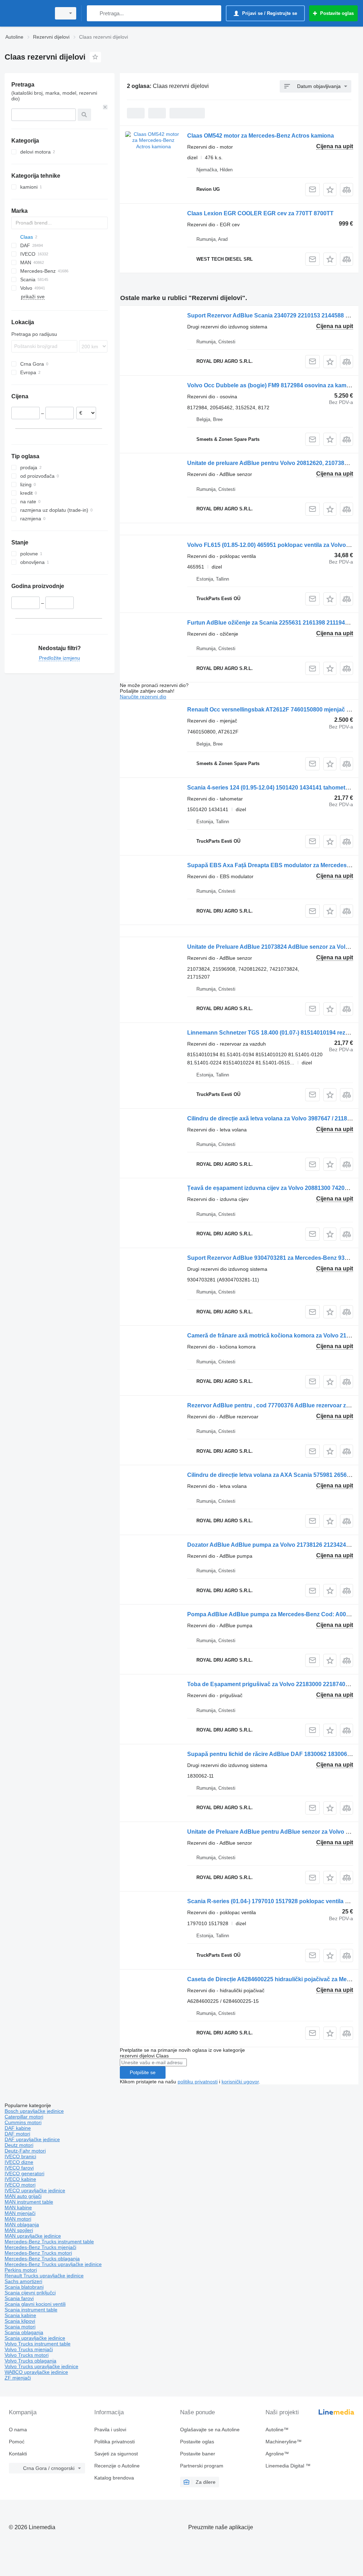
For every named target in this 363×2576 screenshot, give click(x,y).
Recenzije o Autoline (117, 2466)
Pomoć (17, 2442)
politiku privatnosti (198, 2082)
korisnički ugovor (240, 2082)
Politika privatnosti (115, 2442)
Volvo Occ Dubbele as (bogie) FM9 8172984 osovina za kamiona (273, 385)
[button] (330, 190)
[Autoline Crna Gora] (27, 13)
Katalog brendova (114, 2478)
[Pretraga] (94, 13)
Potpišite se (143, 2072)
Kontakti (18, 2454)
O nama (18, 2430)
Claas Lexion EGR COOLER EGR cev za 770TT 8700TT (260, 213)
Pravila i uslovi (110, 2430)
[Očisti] (105, 107)
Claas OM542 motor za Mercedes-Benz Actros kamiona (261, 136)
